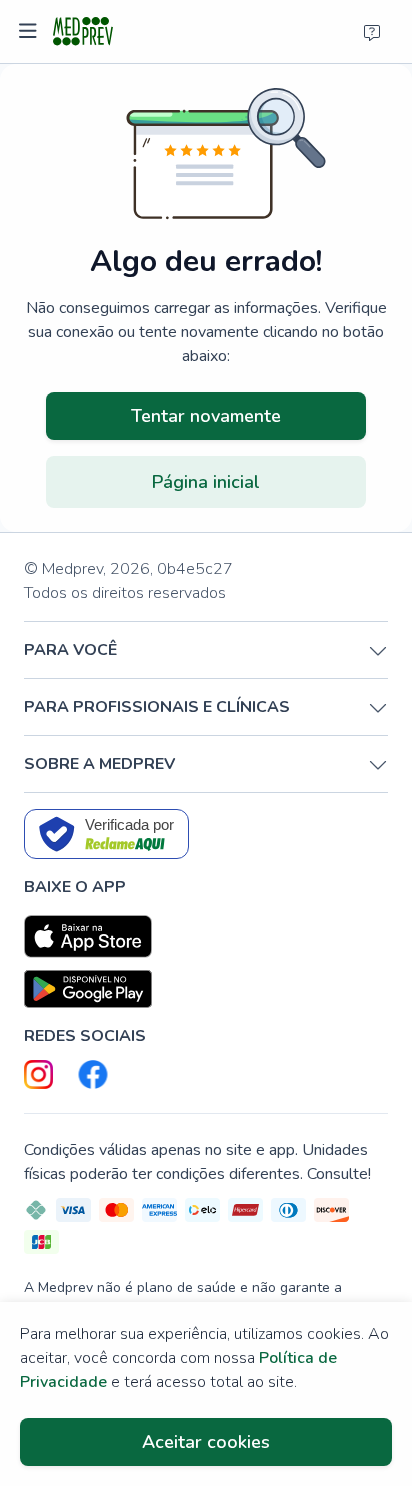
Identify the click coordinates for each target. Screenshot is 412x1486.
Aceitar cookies (206, 1442)
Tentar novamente (206, 416)
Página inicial (206, 482)
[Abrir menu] (30, 32)
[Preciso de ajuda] (372, 32)
